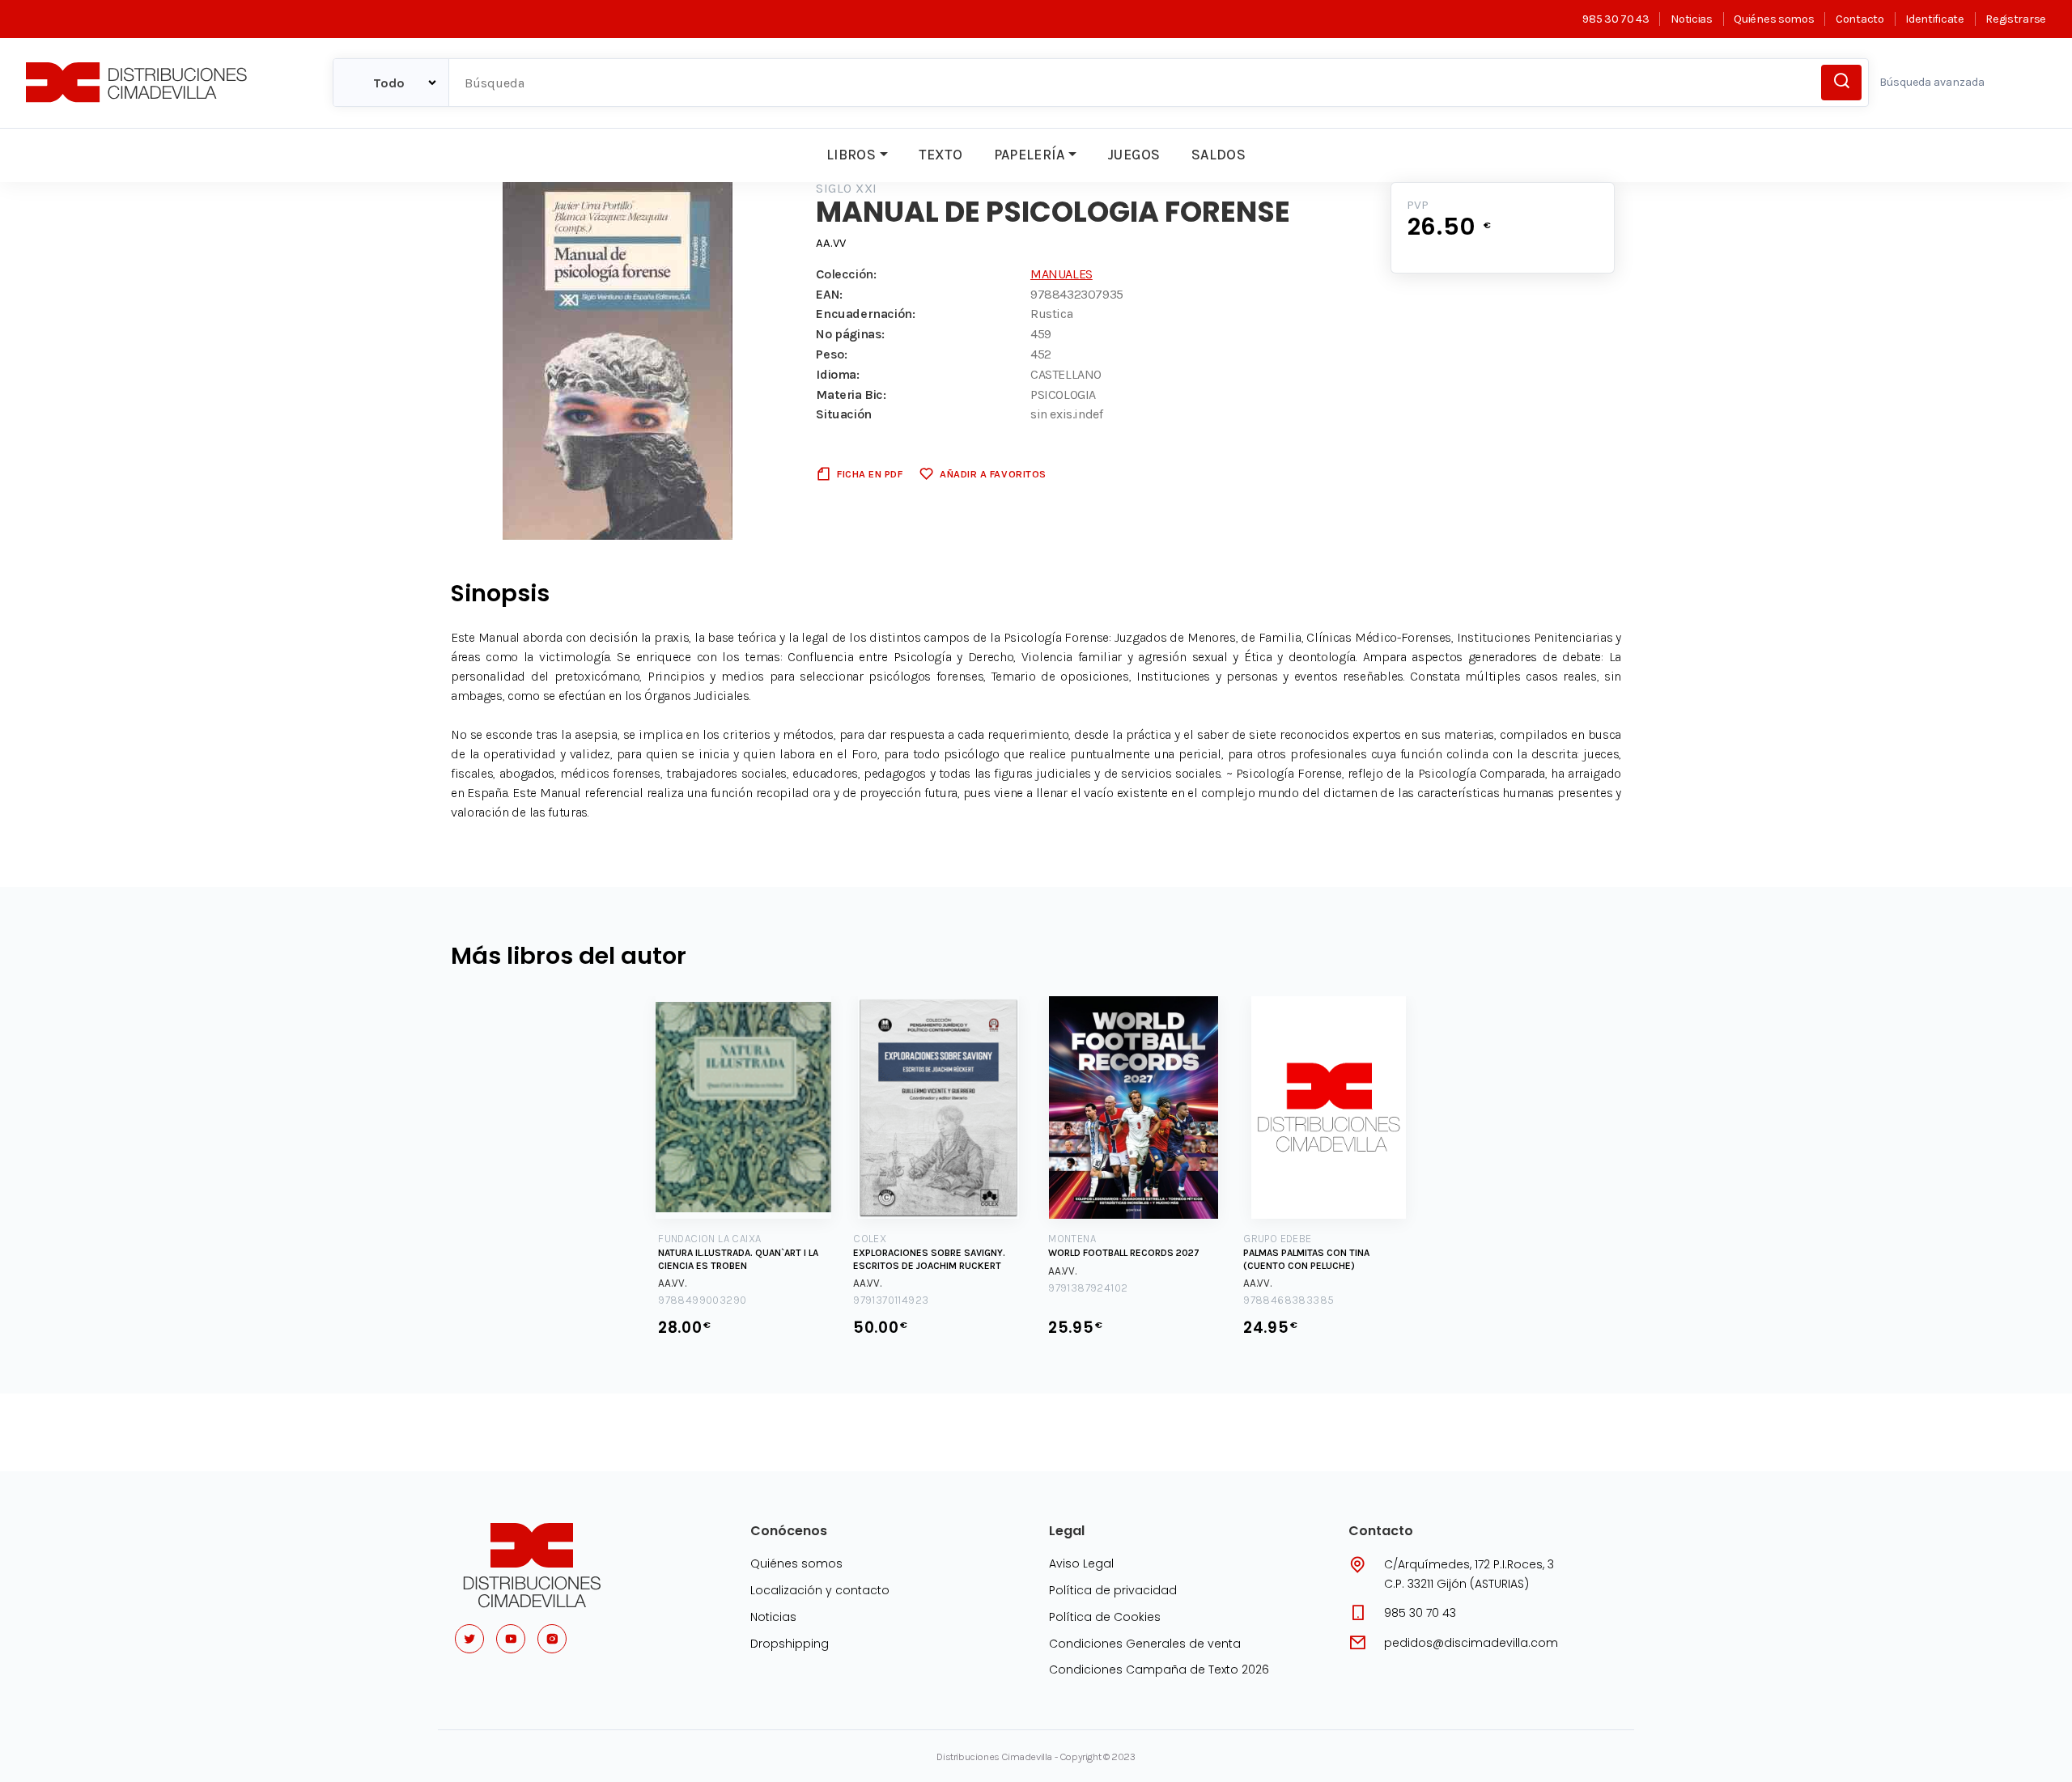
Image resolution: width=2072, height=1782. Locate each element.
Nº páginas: (850, 334)
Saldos (1219, 155)
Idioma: (837, 374)
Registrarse (2016, 19)
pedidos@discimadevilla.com (1471, 1643)
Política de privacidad (1113, 1590)
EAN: (829, 294)
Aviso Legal (1081, 1563)
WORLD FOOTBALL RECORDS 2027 (1124, 1253)
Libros (851, 155)
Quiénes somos (1774, 19)
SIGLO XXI (846, 188)
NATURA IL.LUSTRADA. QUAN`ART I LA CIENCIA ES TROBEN (738, 1259)
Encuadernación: (865, 314)
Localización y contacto (820, 1590)
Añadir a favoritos (993, 474)
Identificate (1934, 19)
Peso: (831, 354)
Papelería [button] (1030, 155)
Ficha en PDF (870, 474)
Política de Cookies (1105, 1617)
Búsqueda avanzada (1932, 82)
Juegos (1134, 155)
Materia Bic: (851, 395)
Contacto (1860, 19)
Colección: (846, 274)
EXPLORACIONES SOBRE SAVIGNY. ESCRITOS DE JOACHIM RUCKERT (929, 1259)
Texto (940, 155)
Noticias (1691, 19)
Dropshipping (790, 1644)
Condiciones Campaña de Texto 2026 (1159, 1670)
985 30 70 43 (1616, 19)
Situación (843, 414)
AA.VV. (672, 1283)
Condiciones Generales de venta (1145, 1644)
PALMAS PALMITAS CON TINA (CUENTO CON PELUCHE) (1306, 1259)
